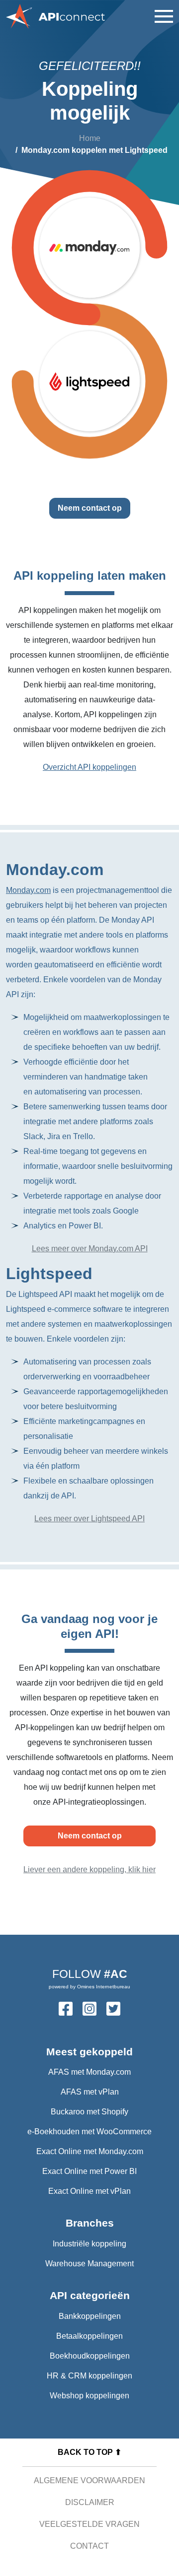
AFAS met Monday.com (89, 2072)
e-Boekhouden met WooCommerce (89, 2132)
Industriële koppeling (89, 2244)
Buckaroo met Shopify (89, 2112)
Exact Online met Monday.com (90, 2151)
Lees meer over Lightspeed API (89, 1519)
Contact (89, 2546)
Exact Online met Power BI (89, 2171)
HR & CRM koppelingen (89, 2376)
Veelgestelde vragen (89, 2524)
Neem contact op (90, 508)
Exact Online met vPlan (89, 2191)
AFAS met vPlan (90, 2092)
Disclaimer (90, 2502)
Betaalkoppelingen (89, 2336)
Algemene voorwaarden (89, 2480)
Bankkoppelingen (90, 2316)
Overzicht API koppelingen (89, 767)
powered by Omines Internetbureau (89, 1987)
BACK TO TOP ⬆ (89, 2452)
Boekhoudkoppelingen (90, 2356)
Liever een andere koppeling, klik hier (89, 1869)
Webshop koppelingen (89, 2396)
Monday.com (28, 890)
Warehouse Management (89, 2264)
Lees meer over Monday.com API (90, 1249)
